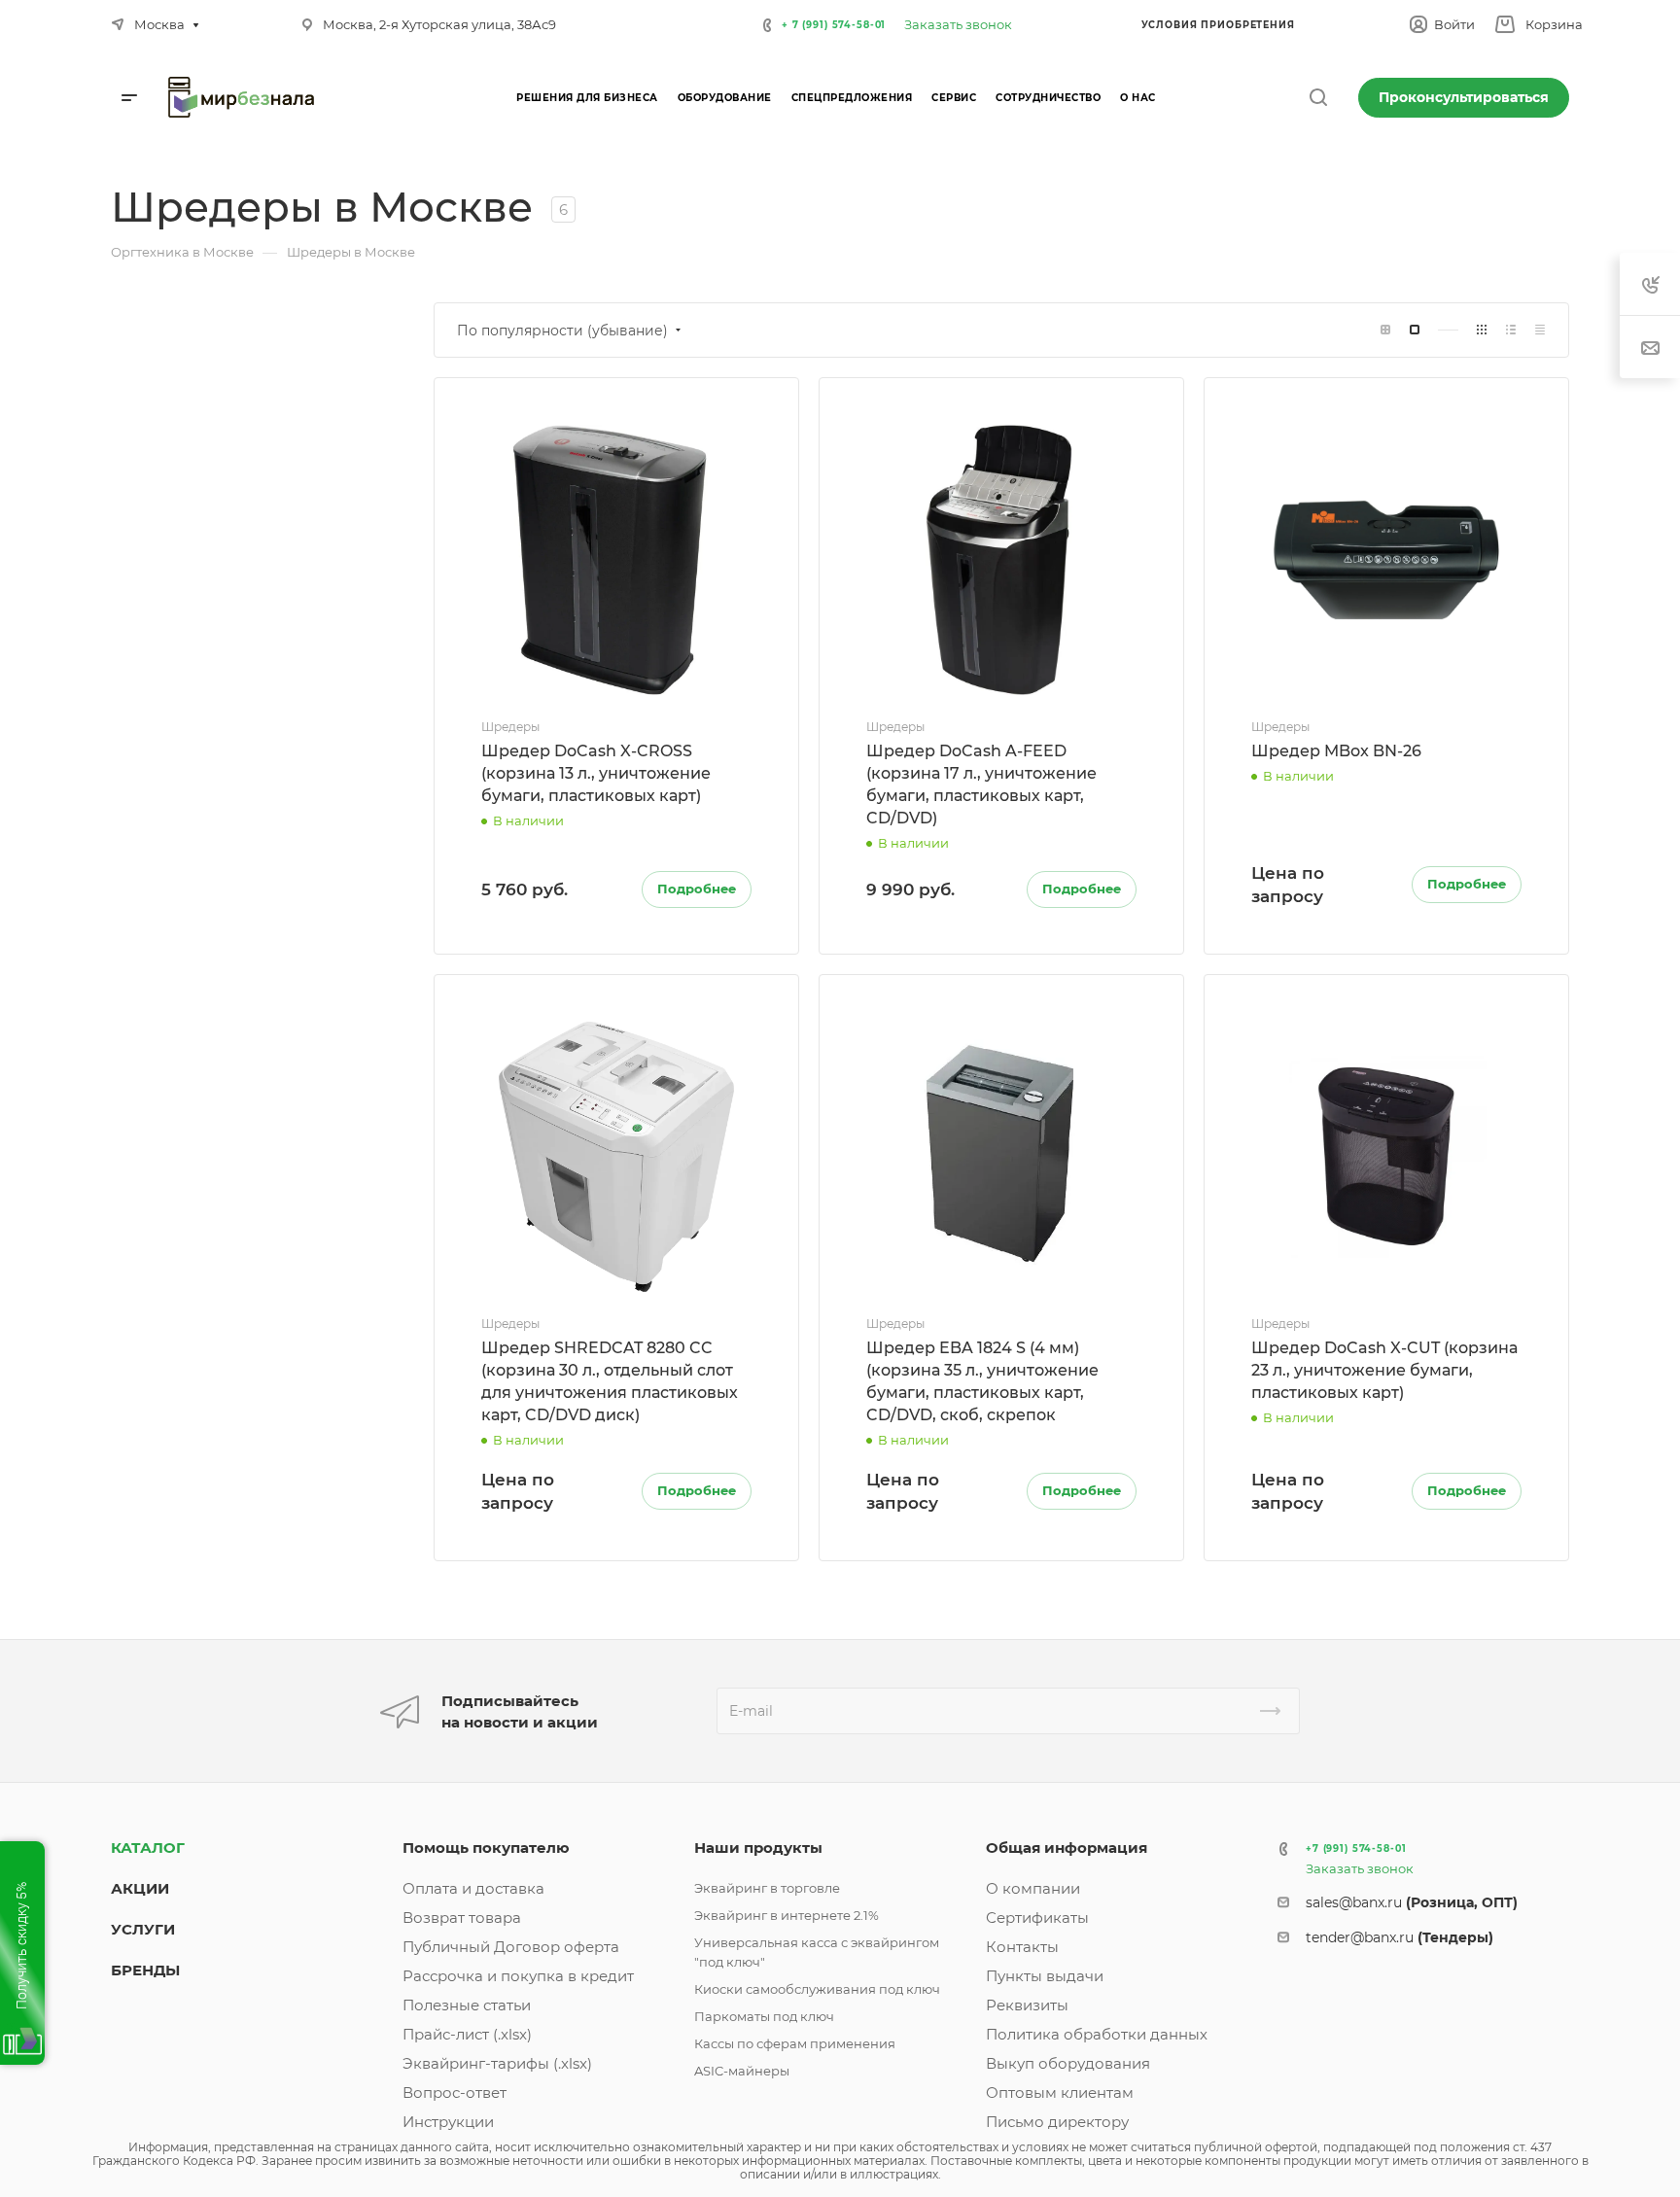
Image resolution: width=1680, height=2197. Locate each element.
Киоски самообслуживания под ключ (817, 1989)
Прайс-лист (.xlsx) (467, 2034)
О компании (1033, 1888)
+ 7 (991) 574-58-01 (834, 25)
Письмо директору (1057, 2122)
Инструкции (448, 2122)
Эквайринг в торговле (767, 1888)
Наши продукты (758, 1848)
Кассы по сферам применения (795, 2043)
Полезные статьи (467, 2005)
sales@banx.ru (1412, 1902)
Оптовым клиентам (1060, 2092)
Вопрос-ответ (455, 2092)
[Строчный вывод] (1511, 330)
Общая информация (1067, 1848)
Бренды (145, 1970)
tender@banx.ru (1400, 1937)
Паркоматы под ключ (764, 2016)
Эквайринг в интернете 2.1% (787, 1915)
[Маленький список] (1385, 330)
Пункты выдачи (1045, 1976)
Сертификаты (1037, 1918)
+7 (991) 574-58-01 (1356, 1848)
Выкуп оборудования (1068, 2063)
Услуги (143, 1929)
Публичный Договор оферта (511, 1947)
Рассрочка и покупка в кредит (518, 1976)
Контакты (1022, 1947)
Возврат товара (462, 1918)
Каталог (148, 1848)
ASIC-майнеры (742, 2071)
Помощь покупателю (486, 1848)
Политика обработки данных (1097, 2034)
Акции (140, 1888)
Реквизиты (1027, 2005)
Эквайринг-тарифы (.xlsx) (497, 2063)
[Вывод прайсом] (1540, 330)
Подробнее (697, 889)
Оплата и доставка (473, 1888)
